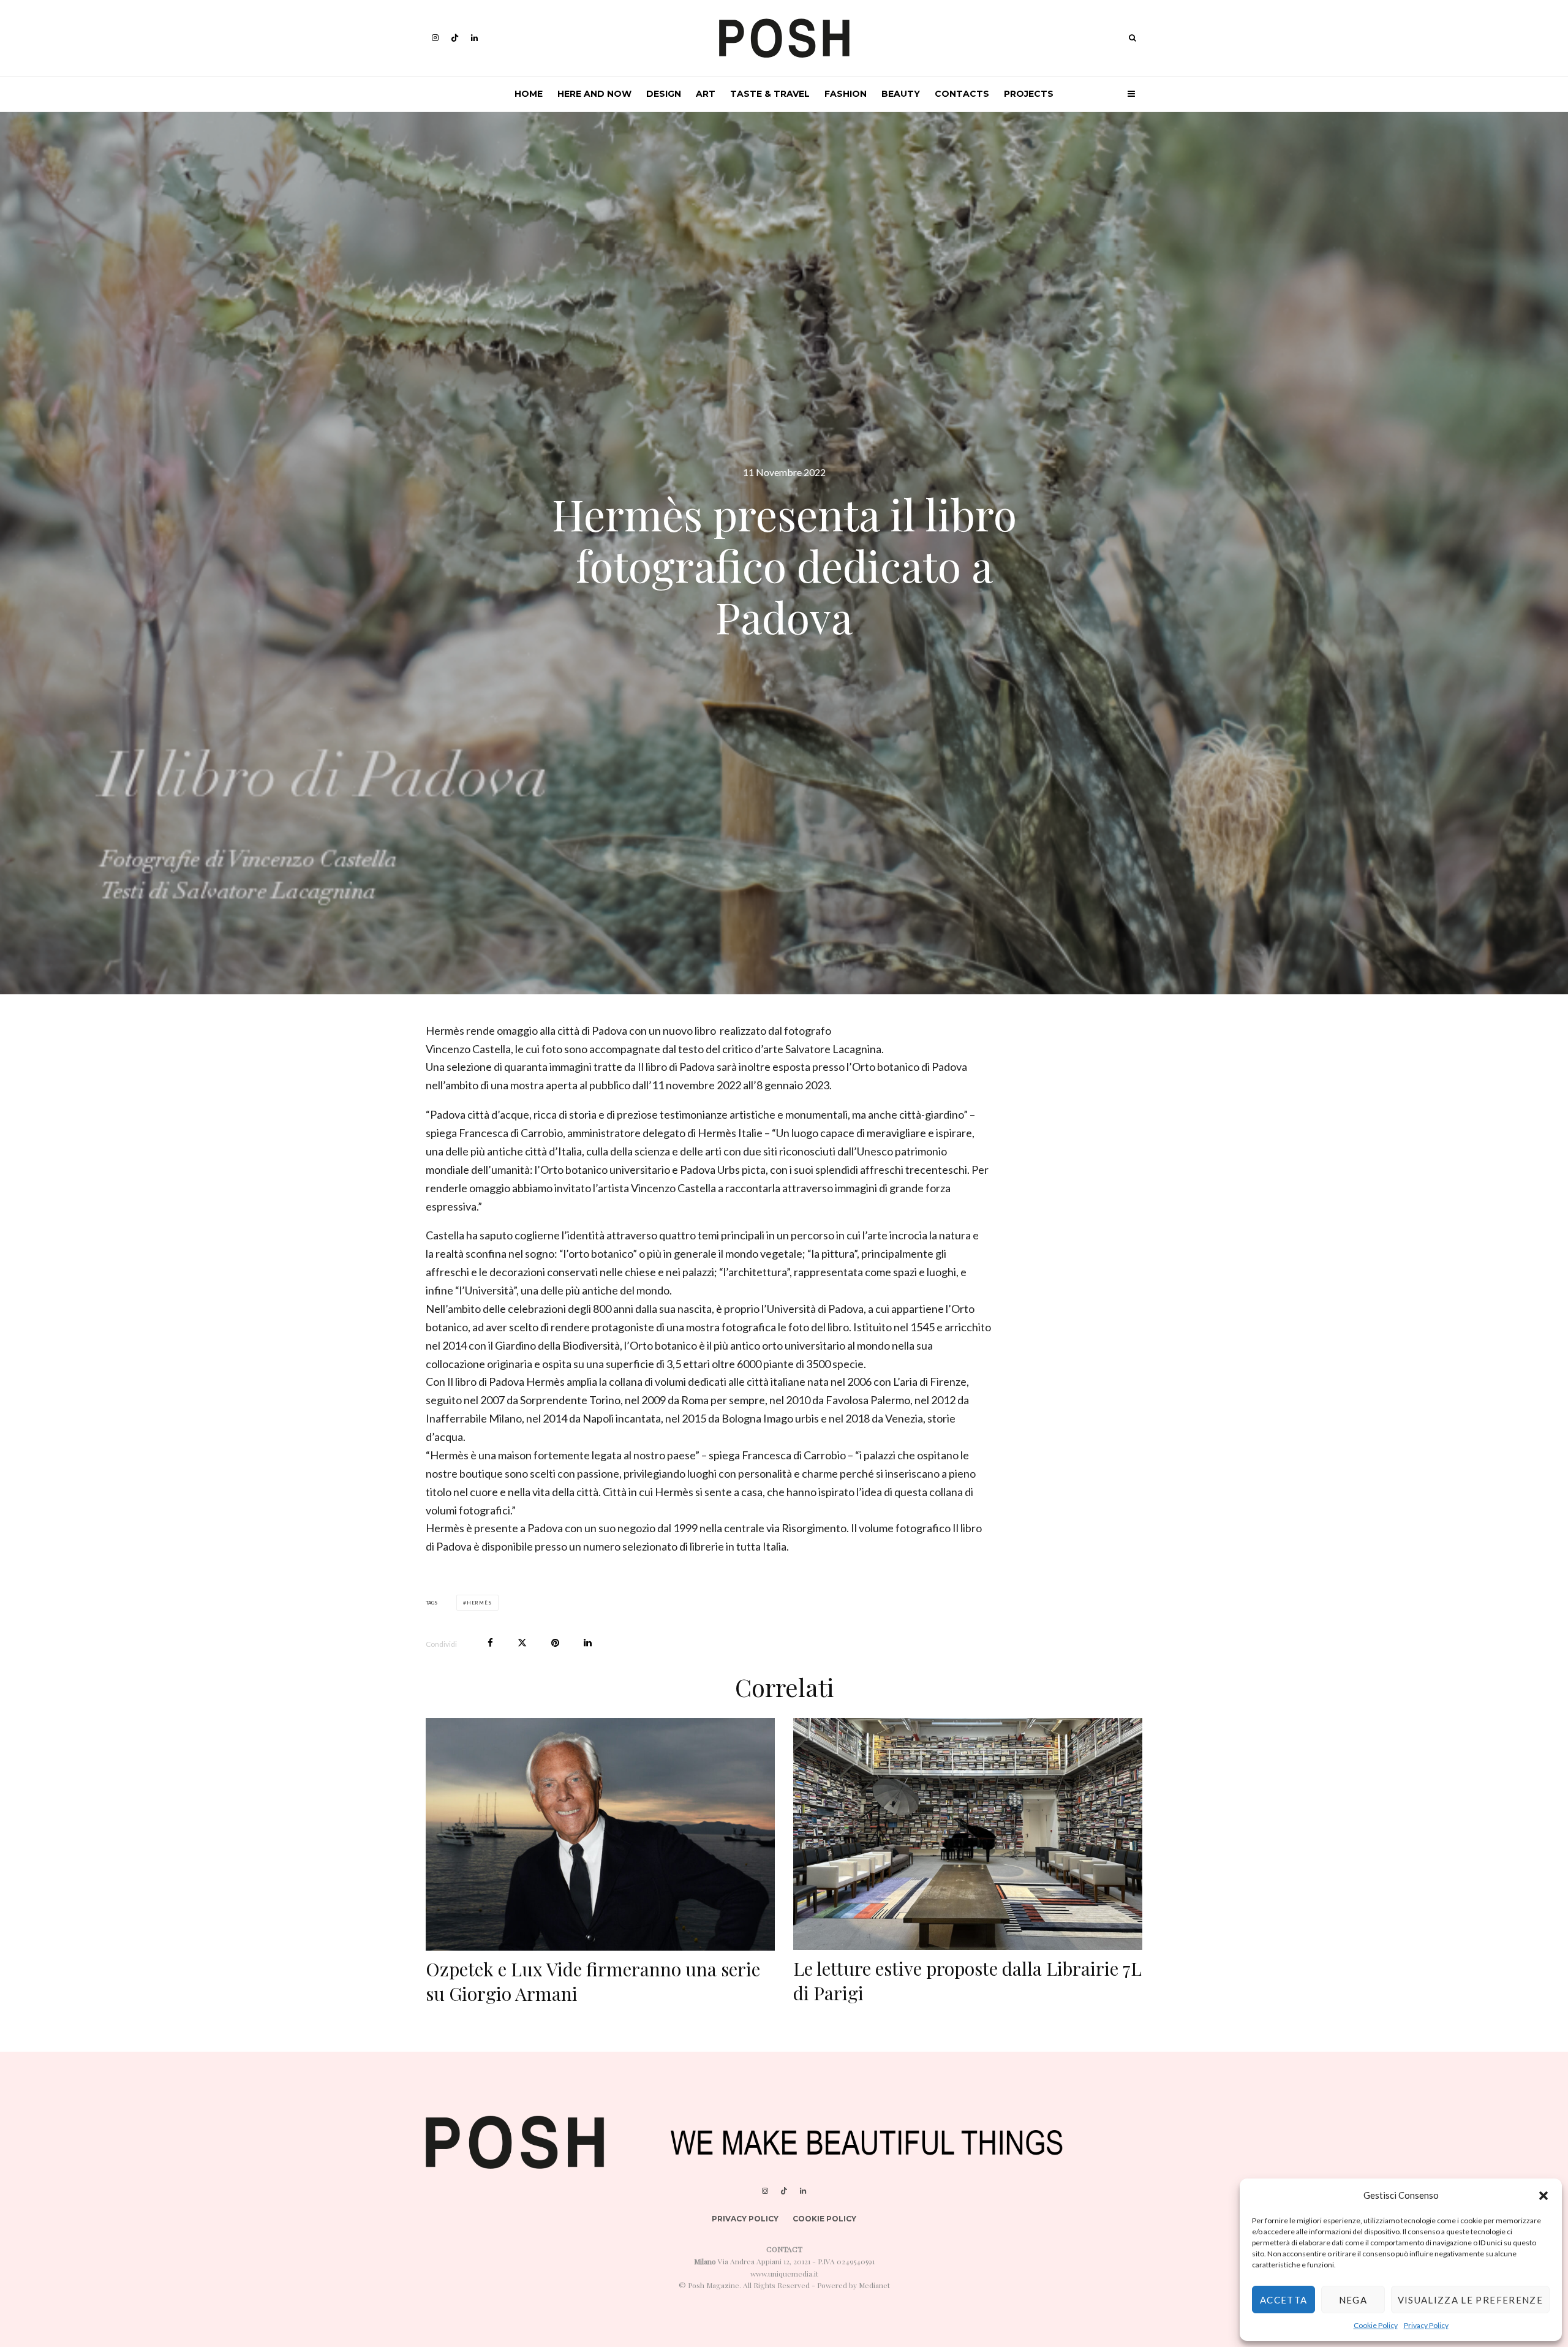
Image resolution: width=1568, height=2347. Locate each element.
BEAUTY (901, 94)
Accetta (1283, 2300)
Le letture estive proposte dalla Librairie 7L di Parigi (967, 1981)
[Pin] (555, 1643)
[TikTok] (455, 38)
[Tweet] (522, 1643)
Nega (1353, 2300)
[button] (1543, 2196)
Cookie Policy (1376, 2325)
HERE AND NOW (594, 94)
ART (706, 94)
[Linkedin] (474, 38)
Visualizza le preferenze (1470, 2300)
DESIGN (664, 94)
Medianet (874, 2285)
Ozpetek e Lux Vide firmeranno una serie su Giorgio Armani (593, 1981)
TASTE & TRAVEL (770, 94)
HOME (529, 94)
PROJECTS (1029, 94)
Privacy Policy (1426, 2325)
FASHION (846, 94)
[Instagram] (435, 38)
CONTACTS (962, 94)
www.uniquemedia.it (784, 2273)
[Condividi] (490, 1643)
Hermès (479, 1603)
